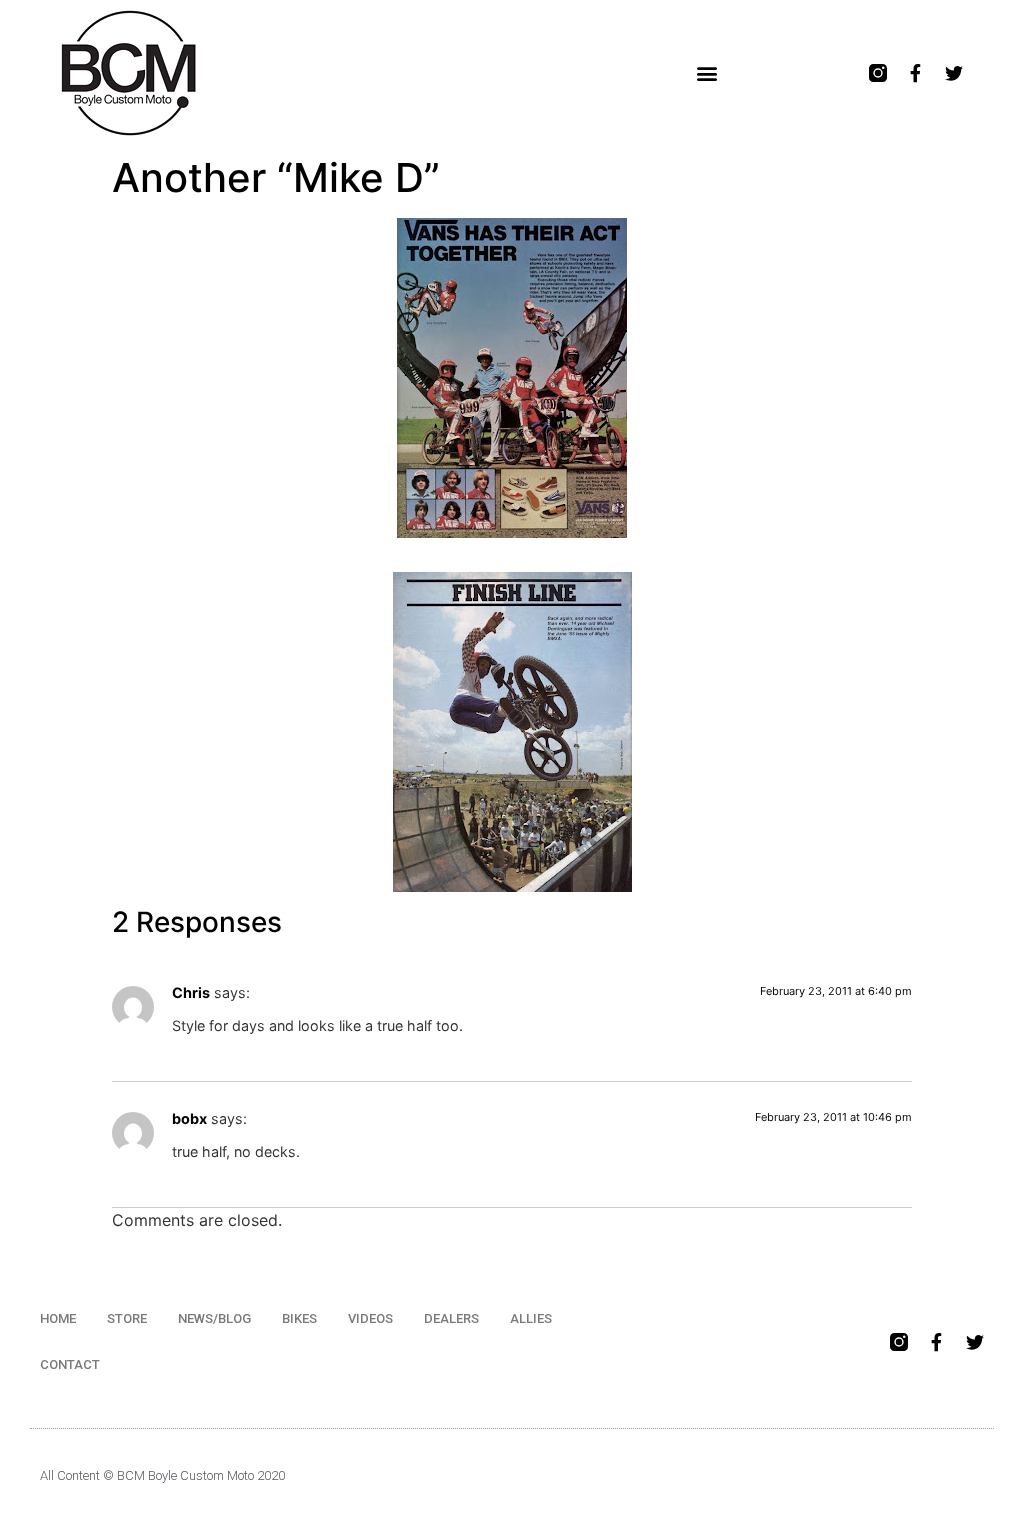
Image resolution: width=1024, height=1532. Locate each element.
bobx (189, 1118)
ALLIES (531, 1318)
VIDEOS (370, 1318)
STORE (127, 1318)
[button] (706, 73)
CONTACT (70, 1364)
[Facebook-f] (916, 73)
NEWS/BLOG (214, 1318)
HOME (58, 1318)
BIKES (299, 1318)
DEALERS (451, 1318)
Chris (191, 992)
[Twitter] (954, 73)
